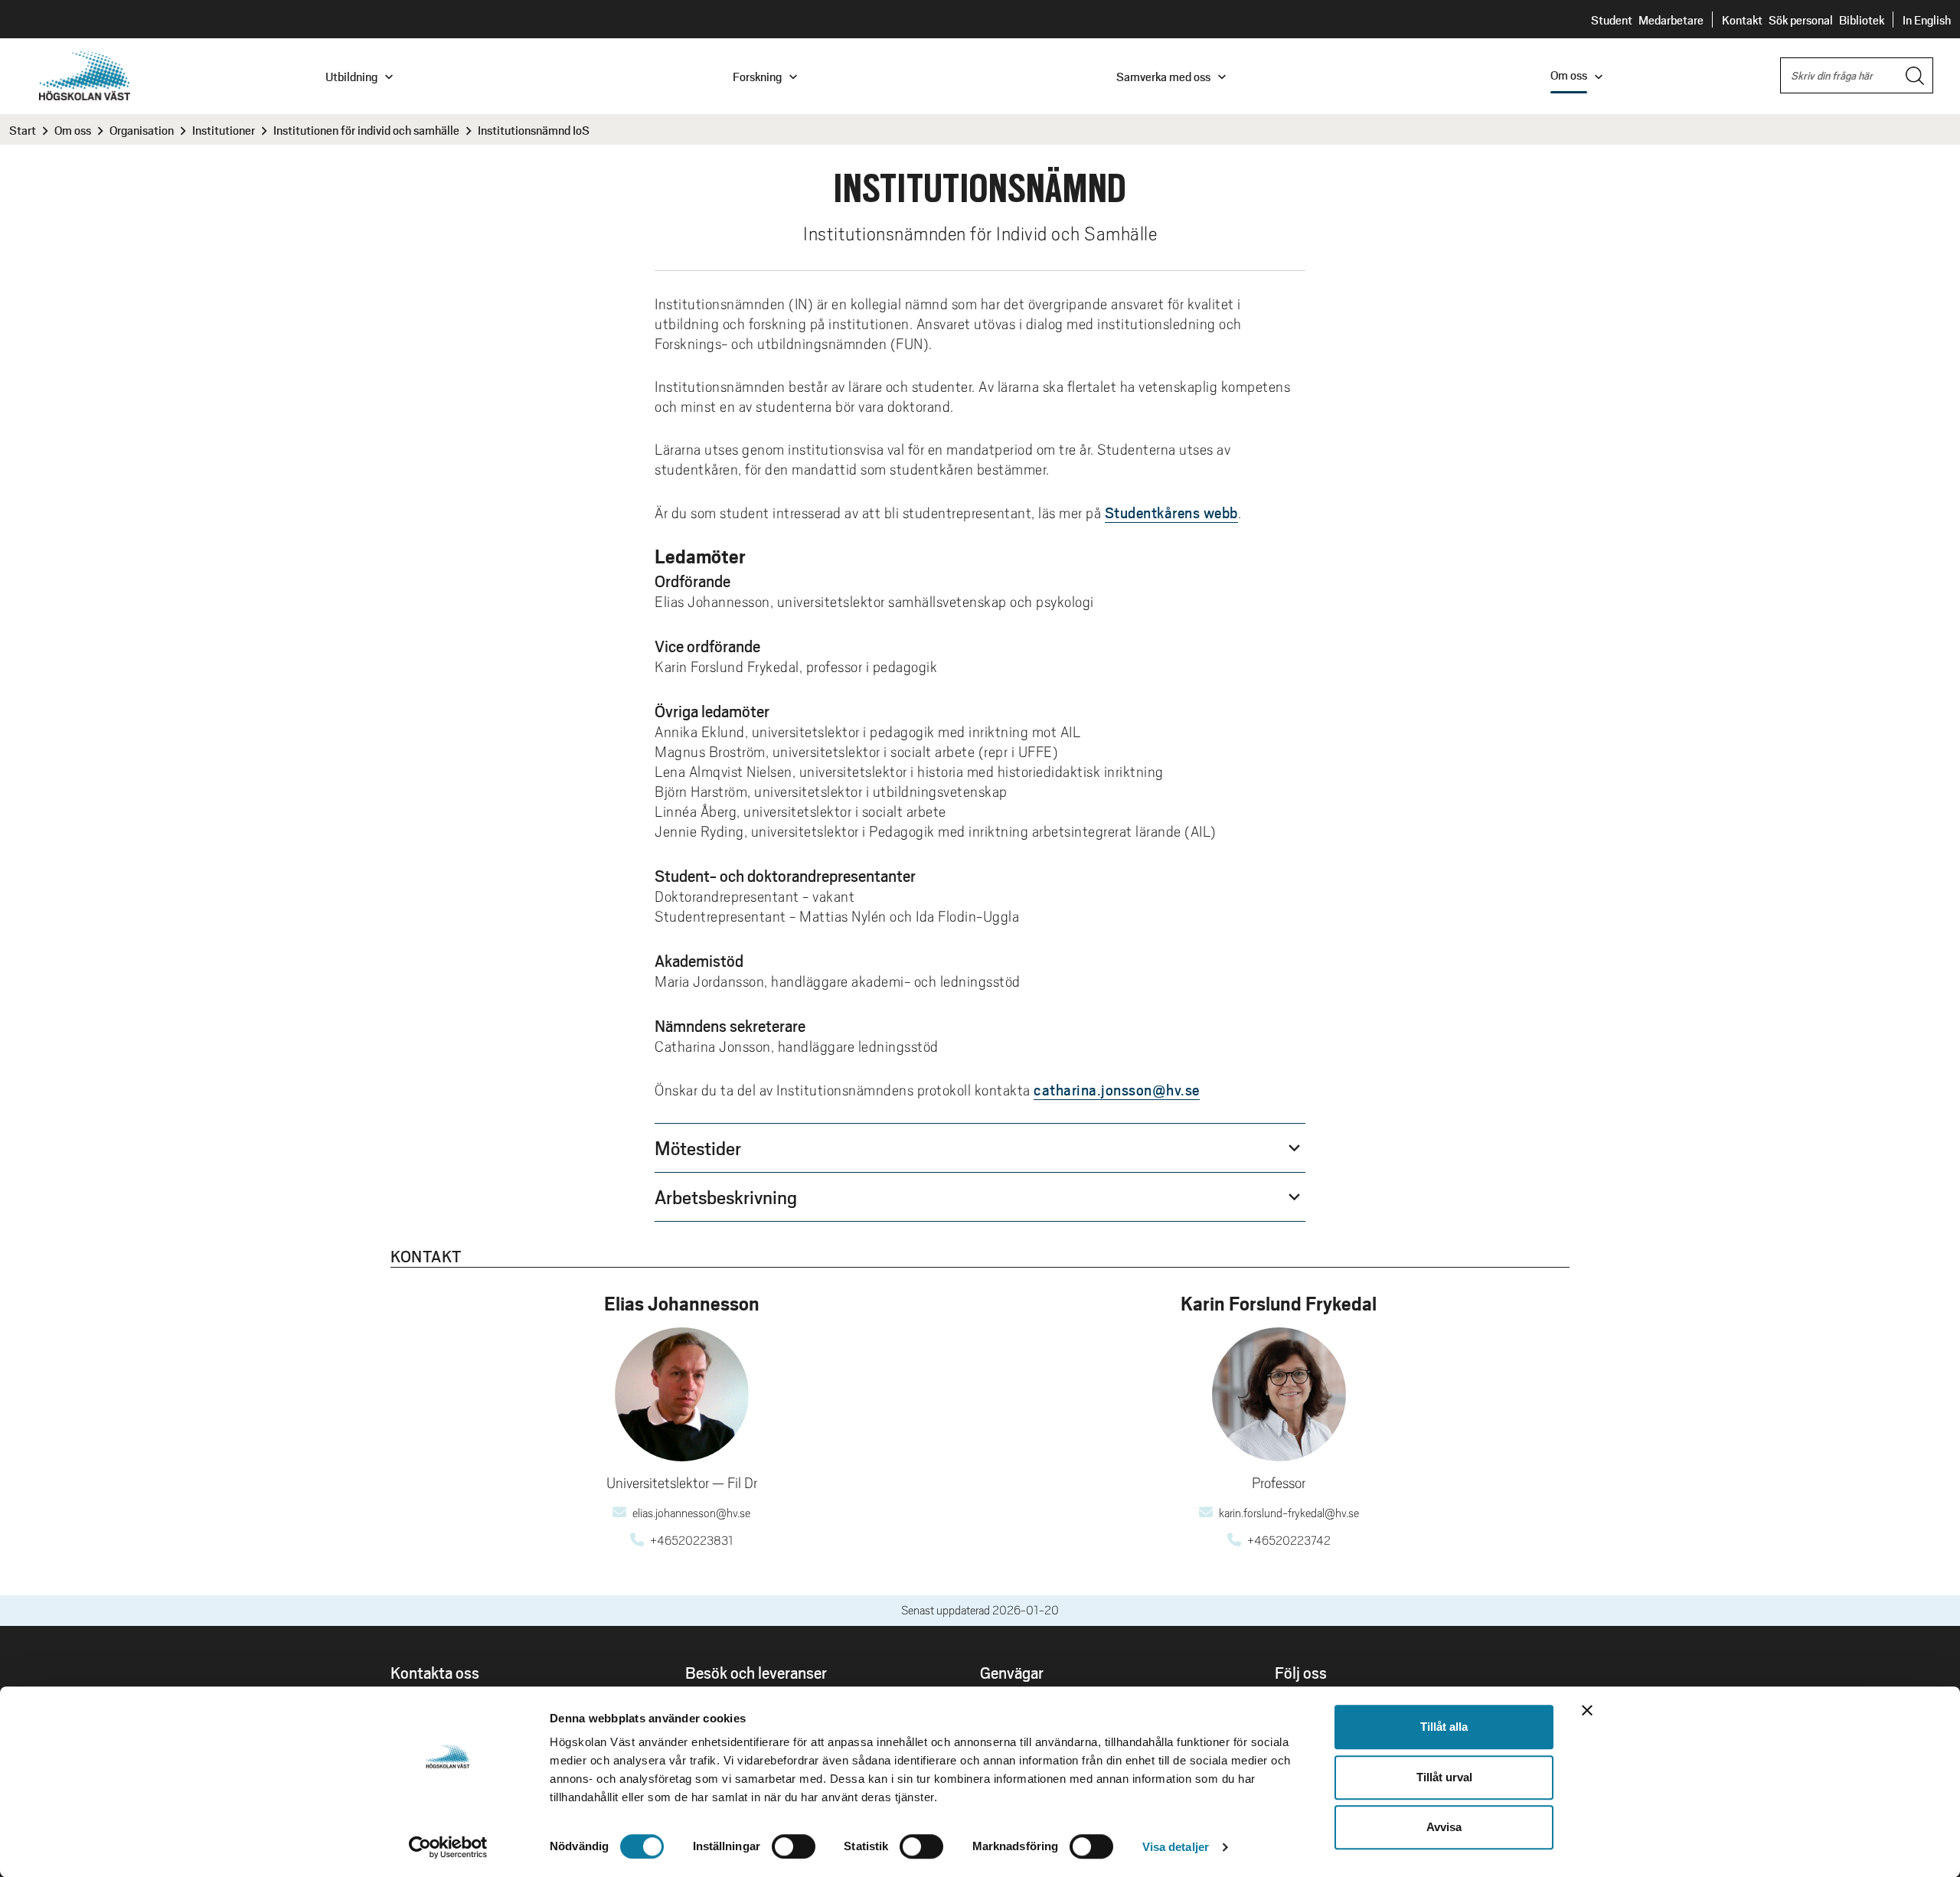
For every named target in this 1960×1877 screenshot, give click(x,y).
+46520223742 (1289, 1541)
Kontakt (1742, 20)
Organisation (142, 130)
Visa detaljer (1176, 1847)
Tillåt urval (1444, 1777)
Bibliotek (1862, 20)
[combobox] (1857, 75)
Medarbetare (1671, 20)
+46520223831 (692, 1541)
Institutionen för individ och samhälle (366, 130)
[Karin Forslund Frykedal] (1279, 1394)
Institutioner (224, 130)
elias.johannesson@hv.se (691, 1513)
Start (23, 130)
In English (1927, 20)
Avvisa (1444, 1827)
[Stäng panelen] (1587, 1710)
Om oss (73, 130)
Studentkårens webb (1171, 512)
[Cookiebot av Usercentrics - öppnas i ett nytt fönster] (448, 1847)
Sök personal (1801, 20)
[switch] (794, 1846)
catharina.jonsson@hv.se (1117, 1089)
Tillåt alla (1444, 1727)
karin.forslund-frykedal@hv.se (1289, 1513)
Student (1612, 20)
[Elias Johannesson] (682, 1394)
